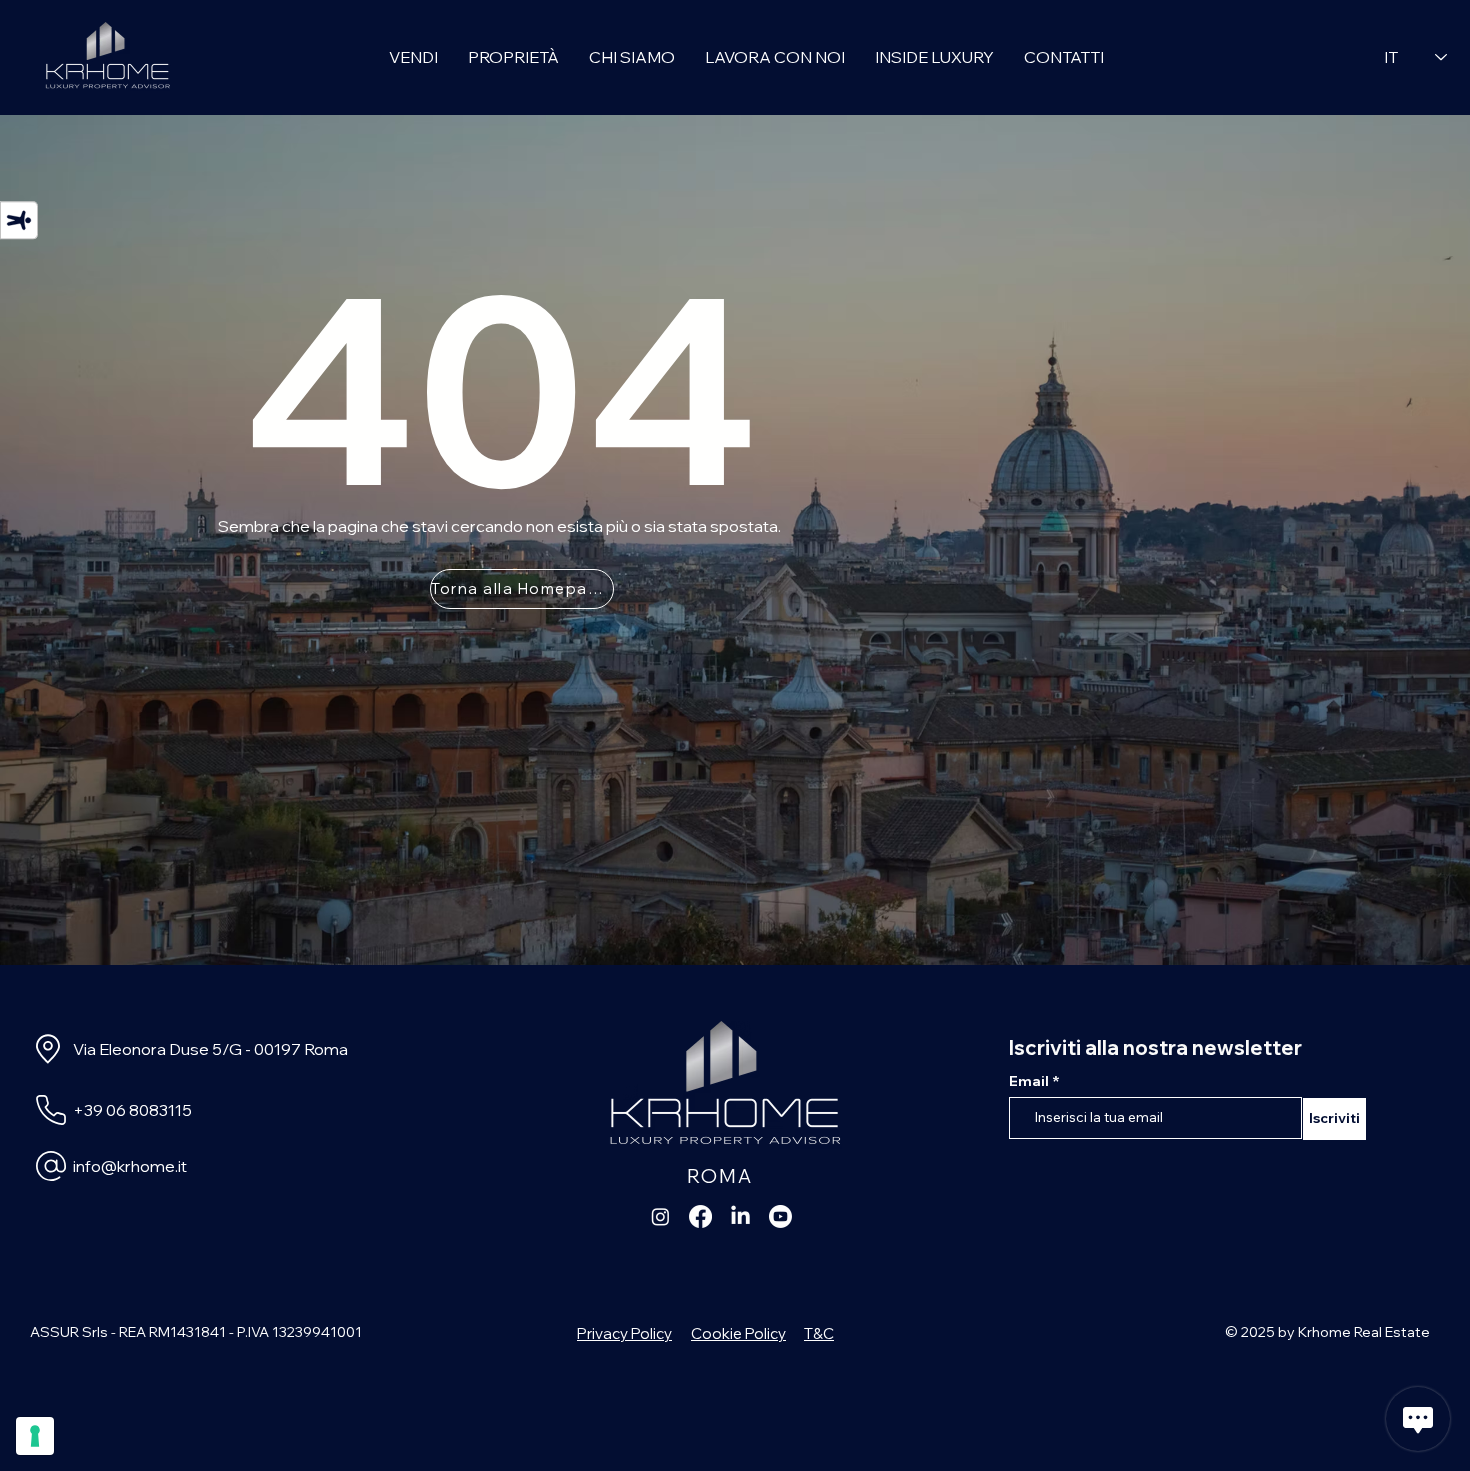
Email (1030, 1081)
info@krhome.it (130, 1166)
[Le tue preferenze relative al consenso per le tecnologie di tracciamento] (35, 1436)
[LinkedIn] (740, 1216)
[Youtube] (780, 1216)
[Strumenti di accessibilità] (19, 220)
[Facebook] (700, 1216)
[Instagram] (660, 1216)
